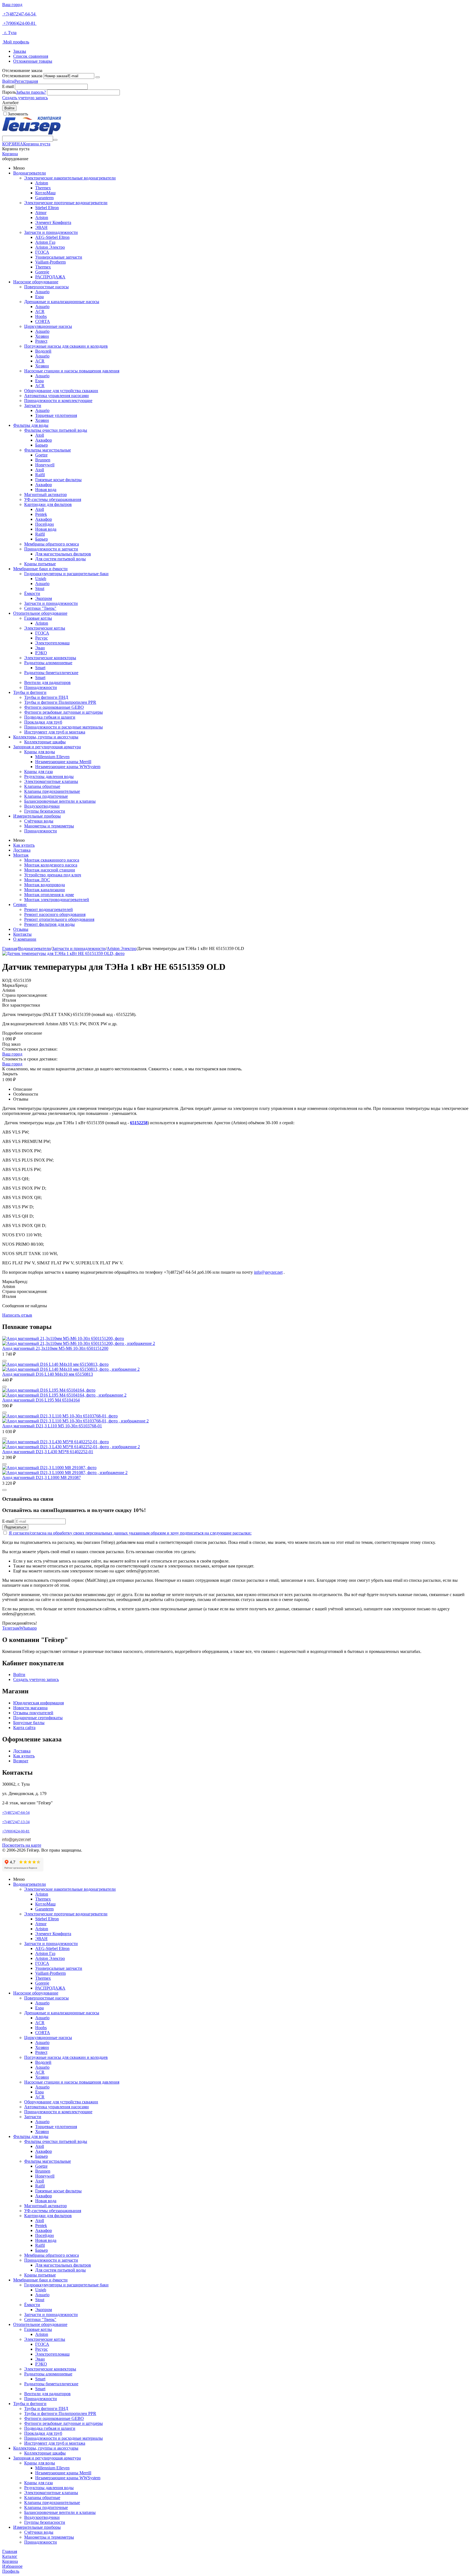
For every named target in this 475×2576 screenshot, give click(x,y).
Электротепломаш (52, 643)
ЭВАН (41, 227)
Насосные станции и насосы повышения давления (72, 371)
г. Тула (9, 33)
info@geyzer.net (268, 1272)
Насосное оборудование (36, 282)
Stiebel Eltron (47, 208)
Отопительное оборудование (40, 613)
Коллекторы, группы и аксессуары (46, 737)
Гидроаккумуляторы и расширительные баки (66, 574)
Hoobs (41, 316)
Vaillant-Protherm (50, 262)
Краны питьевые (40, 564)
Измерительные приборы (37, 816)
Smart (40, 668)
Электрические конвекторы (50, 658)
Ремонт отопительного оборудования (59, 919)
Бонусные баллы (29, 1723)
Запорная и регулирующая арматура (47, 747)
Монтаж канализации (45, 890)
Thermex (43, 188)
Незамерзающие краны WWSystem (68, 767)
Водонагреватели (30, 173)
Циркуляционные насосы (48, 326)
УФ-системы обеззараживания (53, 499)
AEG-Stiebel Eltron (52, 237)
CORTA (43, 321)
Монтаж (21, 855)
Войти (8, 81)
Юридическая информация (38, 1703)
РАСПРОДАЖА (50, 277)
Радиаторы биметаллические (51, 673)
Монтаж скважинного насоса (52, 860)
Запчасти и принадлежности (51, 232)
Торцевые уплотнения (56, 415)
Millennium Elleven (52, 757)
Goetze (41, 455)
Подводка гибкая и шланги (50, 717)
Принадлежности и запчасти (51, 549)
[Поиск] (55, 140)
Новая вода (46, 490)
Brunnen (43, 460)
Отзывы (21, 929)
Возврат (21, 1761)
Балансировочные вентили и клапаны (60, 801)
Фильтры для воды (31, 425)
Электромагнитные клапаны (51, 781)
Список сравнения (31, 56)
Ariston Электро (50, 247)
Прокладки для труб (43, 722)
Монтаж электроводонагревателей (57, 900)
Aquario (42, 292)
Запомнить (18, 114)
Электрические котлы (45, 628)
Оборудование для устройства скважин (61, 391)
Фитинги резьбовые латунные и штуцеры (63, 712)
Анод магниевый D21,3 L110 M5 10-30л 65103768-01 (52, 1426)
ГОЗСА (42, 252)
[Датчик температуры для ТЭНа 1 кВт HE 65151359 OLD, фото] (63, 953)
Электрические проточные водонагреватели (66, 203)
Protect (41, 341)
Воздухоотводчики (42, 806)
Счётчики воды (39, 821)
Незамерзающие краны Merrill (63, 762)
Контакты (22, 934)
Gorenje (42, 272)
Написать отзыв (17, 1315)
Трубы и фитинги (30, 692)
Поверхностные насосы (46, 287)
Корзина (10, 154)
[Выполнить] (98, 77)
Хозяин (42, 336)
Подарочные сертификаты (38, 1718)
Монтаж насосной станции (50, 870)
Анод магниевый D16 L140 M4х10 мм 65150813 (48, 1374)
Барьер (42, 445)
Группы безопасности (45, 811)
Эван (40, 648)
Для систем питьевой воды (60, 559)
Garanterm (44, 198)
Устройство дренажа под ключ (53, 875)
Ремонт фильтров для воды (49, 924)
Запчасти (33, 405)
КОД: (7, 980)
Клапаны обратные (42, 786)
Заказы (20, 51)
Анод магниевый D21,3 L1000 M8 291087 (42, 1477)
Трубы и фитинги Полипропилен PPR (60, 702)
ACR (40, 311)
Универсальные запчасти (59, 257)
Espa (39, 297)
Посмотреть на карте (22, 1845)
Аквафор (44, 440)
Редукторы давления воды (49, 776)
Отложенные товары (33, 61)
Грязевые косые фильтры (58, 480)
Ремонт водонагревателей (49, 909)
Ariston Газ (45, 242)
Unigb (41, 579)
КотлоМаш (45, 193)
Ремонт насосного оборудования (55, 914)
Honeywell (45, 465)
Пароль (9, 92)
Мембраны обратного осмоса (52, 544)
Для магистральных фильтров (63, 554)
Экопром (44, 598)
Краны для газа (38, 772)
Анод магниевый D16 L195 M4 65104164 (41, 1400)
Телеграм (11, 1628)
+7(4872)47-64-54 (19, 14)
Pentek (41, 514)
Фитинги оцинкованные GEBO (54, 707)
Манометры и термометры (49, 826)
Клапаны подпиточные (46, 796)
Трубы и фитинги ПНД (46, 697)
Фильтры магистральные (48, 450)
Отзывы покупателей (33, 1713)
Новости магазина (30, 1708)
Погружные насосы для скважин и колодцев (66, 346)
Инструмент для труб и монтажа (55, 732)
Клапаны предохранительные (52, 791)
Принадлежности (41, 687)
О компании (25, 939)
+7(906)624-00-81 (19, 23)
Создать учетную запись (25, 98)
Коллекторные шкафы (45, 742)
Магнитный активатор (45, 495)
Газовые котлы (38, 618)
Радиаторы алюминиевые (48, 663)
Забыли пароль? (31, 92)
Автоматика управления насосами (56, 396)
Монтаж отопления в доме (49, 895)
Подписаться (15, 1527)
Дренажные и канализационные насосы (62, 302)
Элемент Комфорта (53, 222)
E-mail (8, 86)
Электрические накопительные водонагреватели (70, 178)
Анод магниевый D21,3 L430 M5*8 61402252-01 (48, 1452)
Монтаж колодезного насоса (51, 865)
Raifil (40, 475)
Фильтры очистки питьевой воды (56, 430)
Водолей (43, 351)
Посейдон (45, 524)
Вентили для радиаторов (47, 682)
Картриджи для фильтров (48, 504)
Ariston (42, 183)
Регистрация (26, 81)
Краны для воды (40, 752)
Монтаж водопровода (45, 885)
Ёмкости (32, 593)
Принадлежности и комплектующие (58, 401)
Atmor (41, 213)
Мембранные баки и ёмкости (40, 569)
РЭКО (41, 653)
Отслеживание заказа (22, 76)
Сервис (20, 905)
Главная (10, 948)
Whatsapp (28, 1628)
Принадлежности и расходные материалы (63, 727)
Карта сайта (24, 1728)
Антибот (10, 103)
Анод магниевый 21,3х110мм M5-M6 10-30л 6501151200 (55, 1348)
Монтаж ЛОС (37, 880)
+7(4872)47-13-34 (16, 1822)
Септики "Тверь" (40, 608)
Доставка (22, 850)
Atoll (40, 435)
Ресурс (42, 638)
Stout (40, 588)
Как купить (24, 845)
